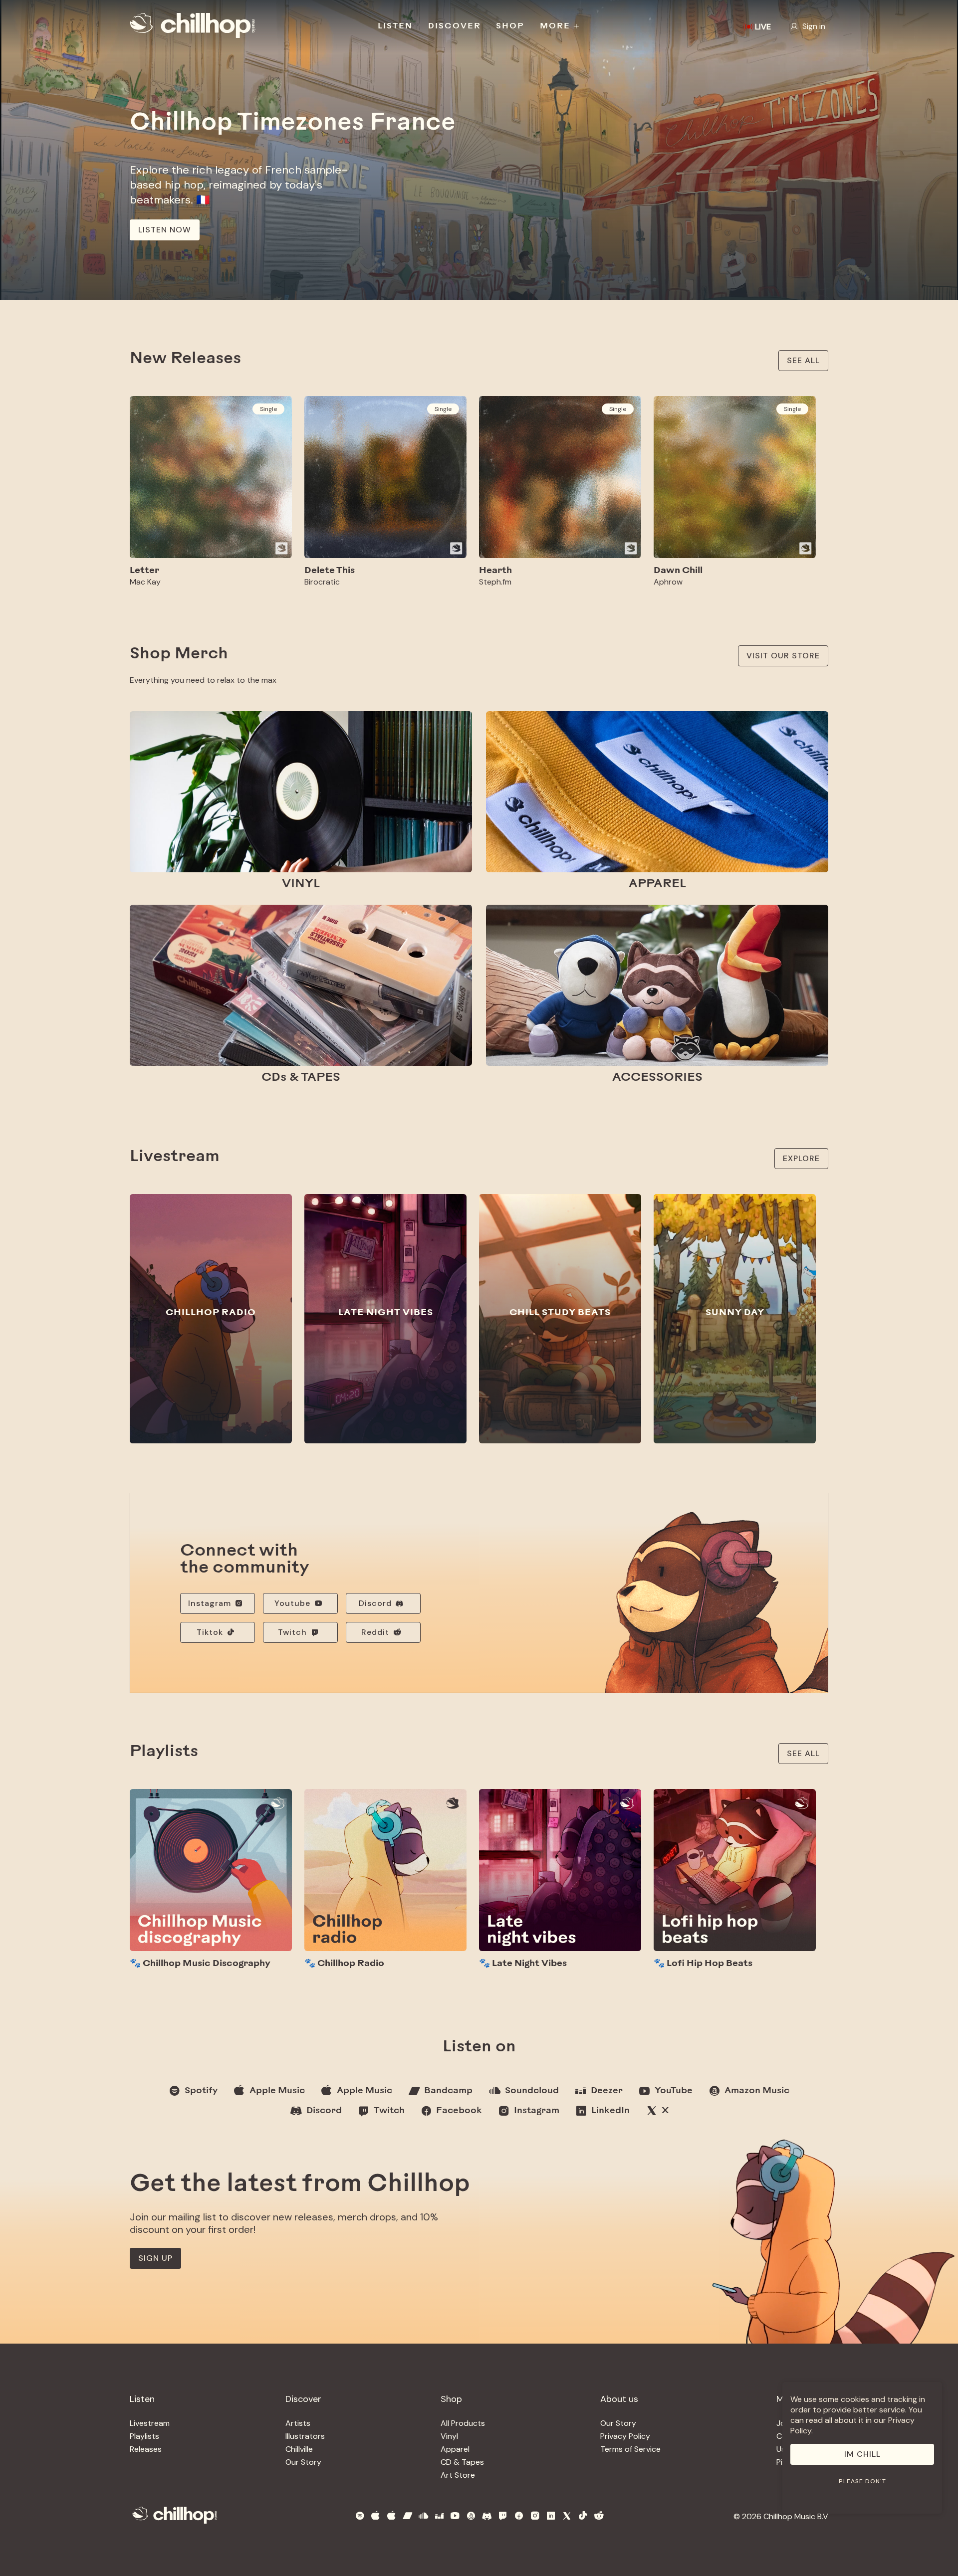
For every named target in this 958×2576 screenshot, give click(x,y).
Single (268, 409)
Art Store (458, 2475)
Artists (298, 2423)
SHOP (510, 26)
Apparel (455, 2449)
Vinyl (449, 2436)
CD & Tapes (462, 2462)
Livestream (150, 2423)
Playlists (144, 2436)
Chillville (299, 2449)
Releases (146, 2449)
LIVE (763, 27)
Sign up (155, 2258)
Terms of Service (630, 2449)
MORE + (560, 26)
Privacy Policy (625, 2436)
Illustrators (305, 2436)
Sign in (814, 26)
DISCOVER (455, 26)
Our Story (303, 2462)
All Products (463, 2423)
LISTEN (395, 26)
